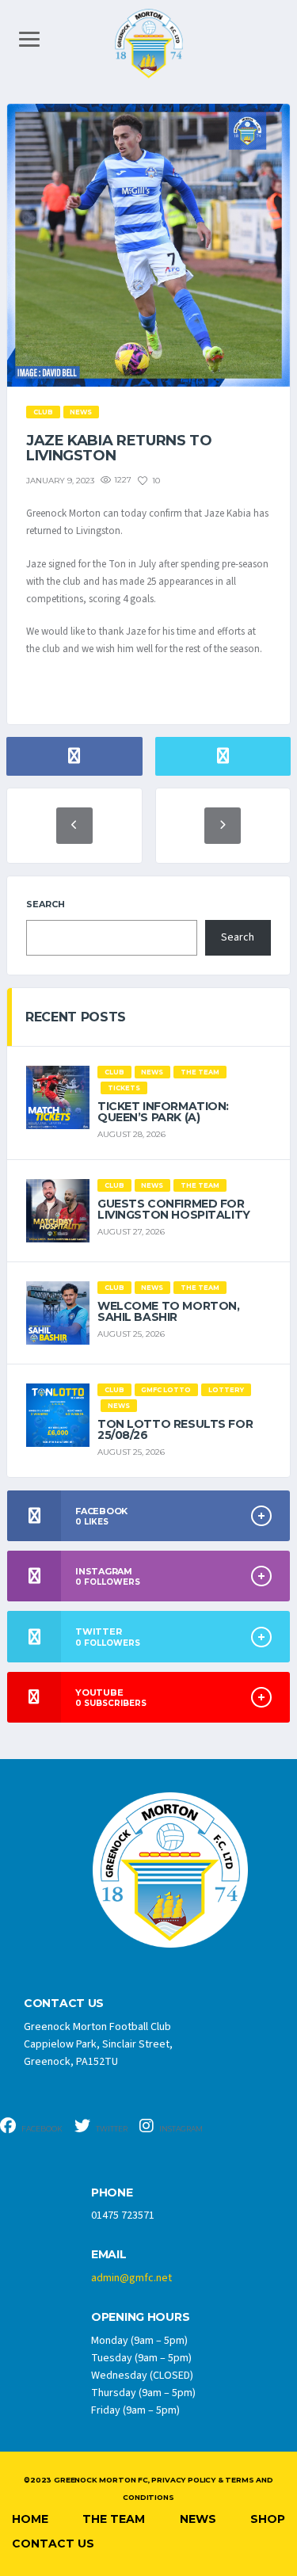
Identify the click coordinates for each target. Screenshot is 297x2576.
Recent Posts (76, 1017)
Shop (268, 2519)
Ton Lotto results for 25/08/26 (175, 1429)
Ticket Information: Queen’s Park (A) (163, 1112)
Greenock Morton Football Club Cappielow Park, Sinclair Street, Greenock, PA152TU (98, 2044)
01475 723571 (123, 2215)
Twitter (111, 2129)
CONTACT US (64, 2004)
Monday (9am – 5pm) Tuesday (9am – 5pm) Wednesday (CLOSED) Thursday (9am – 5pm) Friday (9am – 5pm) (143, 2376)
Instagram (180, 2129)
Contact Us (53, 2544)
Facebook (41, 2129)
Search (46, 904)
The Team (114, 2519)
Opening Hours (140, 2317)
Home (30, 2519)
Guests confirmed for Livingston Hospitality (174, 1209)
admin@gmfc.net (131, 2278)
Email (109, 2255)
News (198, 2519)
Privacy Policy (183, 2480)
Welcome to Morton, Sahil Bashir (168, 1311)
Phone (112, 2193)
